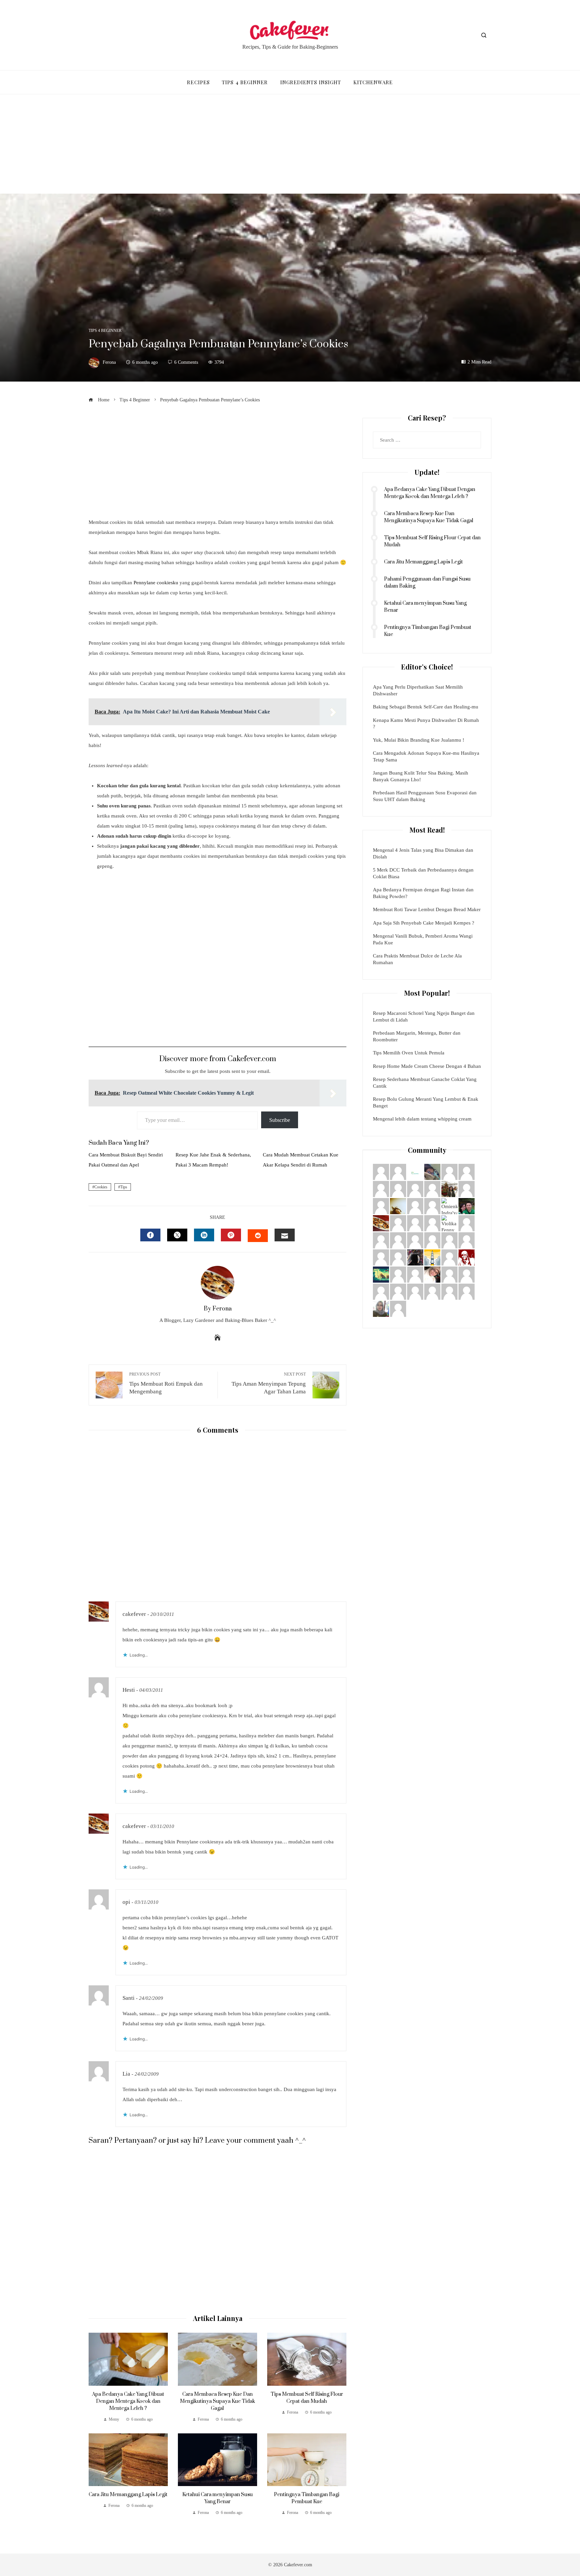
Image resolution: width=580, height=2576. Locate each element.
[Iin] (381, 1257)
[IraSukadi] (415, 1223)
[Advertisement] (290, 144)
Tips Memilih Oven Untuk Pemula (409, 1053)
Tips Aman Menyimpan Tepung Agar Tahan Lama (269, 1383)
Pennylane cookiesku (156, 583)
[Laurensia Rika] (449, 1240)
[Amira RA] (381, 1274)
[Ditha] (381, 1240)
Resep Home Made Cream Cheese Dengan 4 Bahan (427, 1066)
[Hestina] (398, 1171)
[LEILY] (381, 1205)
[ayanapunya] (432, 1274)
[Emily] (398, 1274)
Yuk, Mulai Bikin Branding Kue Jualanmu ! (419, 740)
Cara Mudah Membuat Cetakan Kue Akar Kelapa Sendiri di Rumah (301, 1160)
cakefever (134, 1614)
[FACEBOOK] (150, 1235)
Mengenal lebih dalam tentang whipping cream (422, 1119)
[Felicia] (398, 1291)
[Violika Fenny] (449, 1223)
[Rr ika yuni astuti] (398, 1188)
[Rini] (432, 1240)
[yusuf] (449, 1171)
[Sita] (415, 1205)
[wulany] (381, 1171)
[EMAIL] (285, 1235)
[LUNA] (432, 1188)
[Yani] (432, 1291)
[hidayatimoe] (449, 1188)
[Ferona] (381, 1223)
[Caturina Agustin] (449, 1291)
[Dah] (467, 1274)
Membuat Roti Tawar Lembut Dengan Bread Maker (427, 909)
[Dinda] (381, 1291)
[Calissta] (467, 1291)
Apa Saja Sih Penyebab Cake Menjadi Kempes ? (424, 923)
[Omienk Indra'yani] (449, 1205)
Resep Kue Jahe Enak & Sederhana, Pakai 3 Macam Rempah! (213, 1160)
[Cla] (398, 1308)
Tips (124, 1187)
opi (126, 1902)
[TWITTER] (177, 1235)
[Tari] (467, 1188)
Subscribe (280, 1120)
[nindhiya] (398, 1240)
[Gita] (467, 1223)
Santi (129, 1998)
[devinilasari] (467, 1257)
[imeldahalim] (398, 1205)
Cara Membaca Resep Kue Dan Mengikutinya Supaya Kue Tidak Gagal (217, 2401)
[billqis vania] (432, 1257)
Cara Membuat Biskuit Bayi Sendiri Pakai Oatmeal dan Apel (126, 1160)
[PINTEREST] (231, 1235)
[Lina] (415, 1188)
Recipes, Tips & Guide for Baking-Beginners (290, 47)
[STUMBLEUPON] (258, 1236)
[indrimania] (432, 1205)
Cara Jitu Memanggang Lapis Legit (128, 2495)
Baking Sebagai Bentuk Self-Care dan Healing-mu (426, 707)
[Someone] (415, 1291)
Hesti (129, 1690)
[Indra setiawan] (398, 1257)
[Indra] (415, 1171)
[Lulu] (449, 1274)
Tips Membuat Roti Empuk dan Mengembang (166, 1383)
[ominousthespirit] (415, 1257)
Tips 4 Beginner (105, 331)
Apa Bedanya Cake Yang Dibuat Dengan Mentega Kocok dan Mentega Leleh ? (128, 2401)
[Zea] (381, 1188)
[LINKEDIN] (204, 1235)
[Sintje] (415, 1274)
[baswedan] (432, 1223)
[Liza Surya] (467, 1205)
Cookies (101, 1187)
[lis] (398, 1223)
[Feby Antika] (467, 1171)
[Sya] (415, 1240)
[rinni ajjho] (381, 1308)
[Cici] (449, 1257)
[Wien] (432, 1171)
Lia (126, 2074)
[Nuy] (467, 1240)
